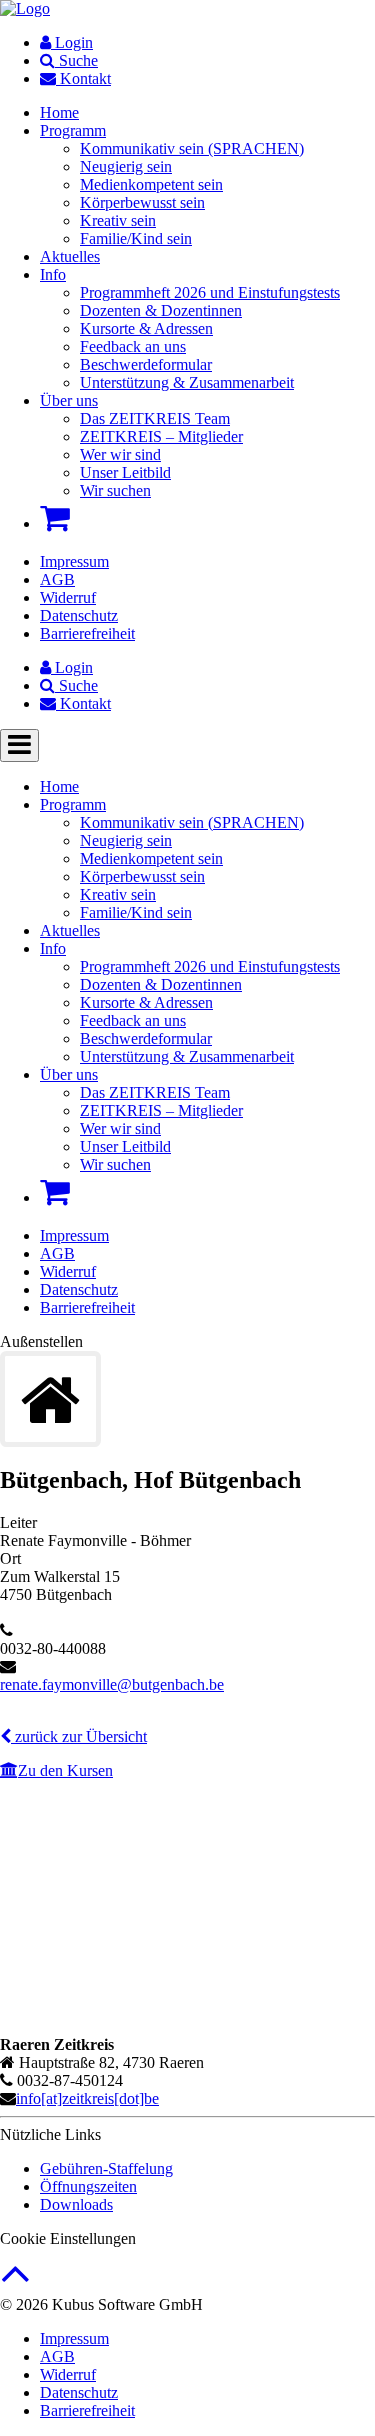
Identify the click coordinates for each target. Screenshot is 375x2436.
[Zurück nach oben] (15, 2283)
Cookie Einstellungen (68, 2238)
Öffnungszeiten (88, 2186)
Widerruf (68, 597)
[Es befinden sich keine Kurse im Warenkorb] (55, 518)
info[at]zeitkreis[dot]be (87, 2098)
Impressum (74, 561)
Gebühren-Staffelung (106, 2168)
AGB (57, 579)
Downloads (76, 2204)
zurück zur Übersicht (79, 1736)
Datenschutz (79, 615)
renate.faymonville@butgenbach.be (112, 1684)
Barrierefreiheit (87, 633)
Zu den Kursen (65, 1770)
